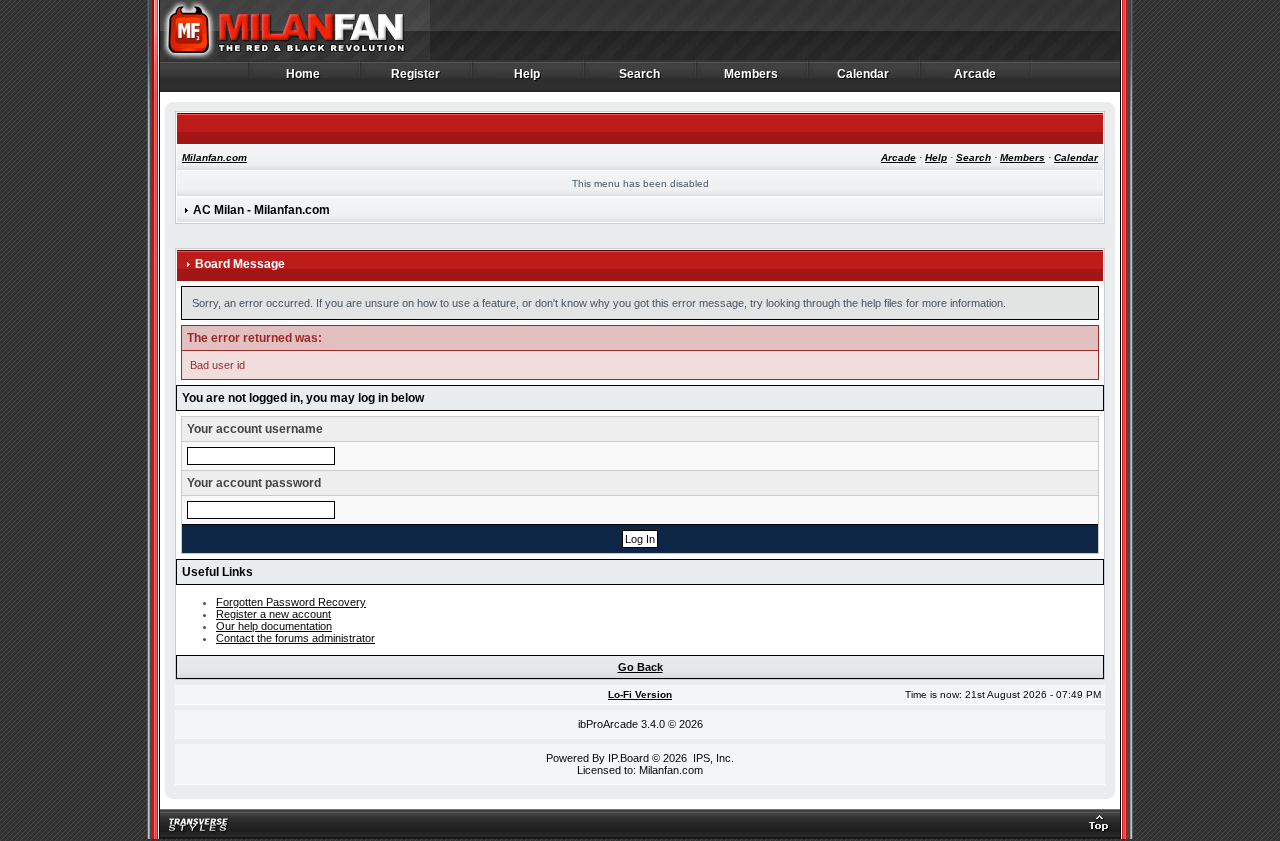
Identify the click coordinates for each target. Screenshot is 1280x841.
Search (640, 74)
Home (303, 74)
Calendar (863, 74)
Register (416, 74)
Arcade (975, 74)
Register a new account (273, 614)
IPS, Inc (712, 758)
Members (751, 74)
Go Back (640, 667)
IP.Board (628, 758)
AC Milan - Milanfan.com (261, 210)
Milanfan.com (214, 157)
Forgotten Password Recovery (291, 602)
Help (527, 74)
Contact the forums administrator (295, 638)
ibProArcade (608, 724)
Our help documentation (274, 626)
